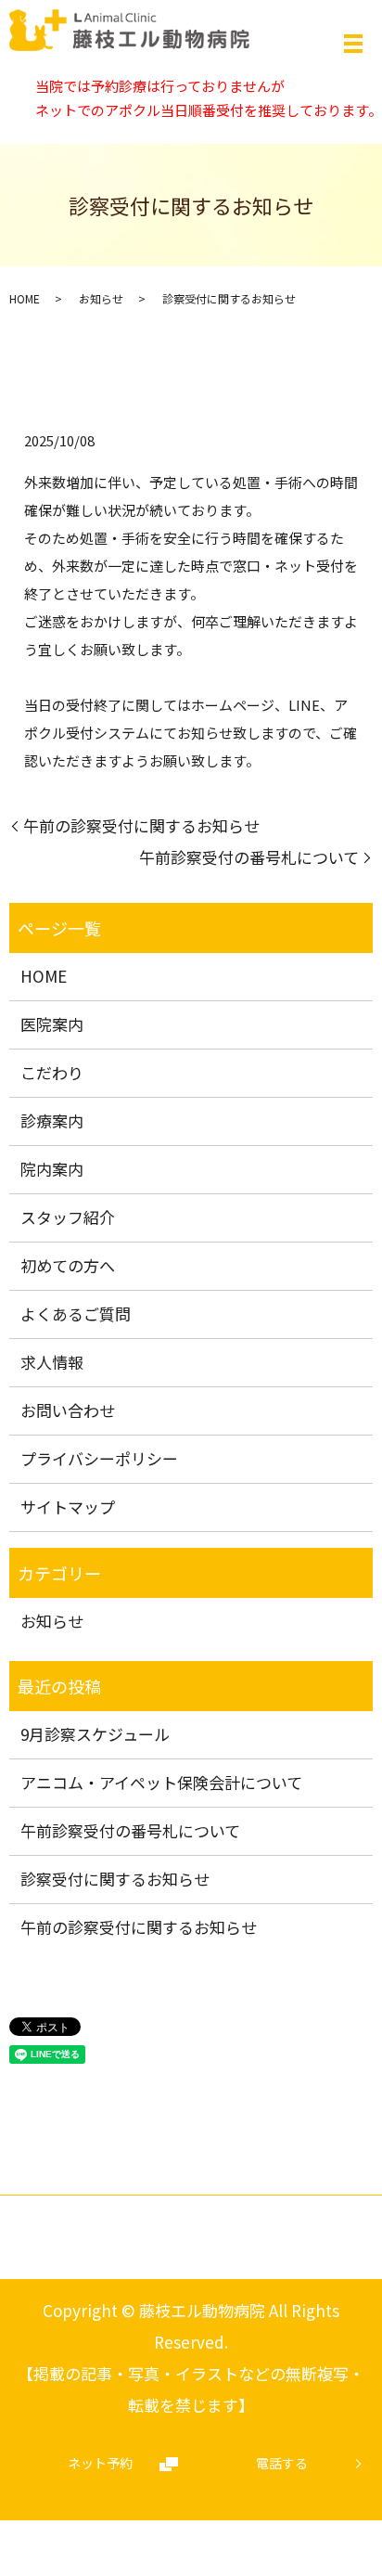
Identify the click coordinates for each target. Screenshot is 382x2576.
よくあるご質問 (76, 1314)
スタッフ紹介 (68, 1217)
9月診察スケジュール (95, 1734)
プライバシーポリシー (99, 1458)
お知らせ (101, 298)
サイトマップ (68, 1507)
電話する (282, 2463)
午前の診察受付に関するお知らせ (141, 825)
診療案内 (52, 1121)
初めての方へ (68, 1265)
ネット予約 (100, 2463)
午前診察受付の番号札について (249, 857)
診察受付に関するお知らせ (115, 1879)
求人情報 (52, 1362)
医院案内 (52, 1024)
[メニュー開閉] (353, 44)
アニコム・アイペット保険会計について (161, 1782)
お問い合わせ (68, 1410)
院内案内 (52, 1169)
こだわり (52, 1072)
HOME (25, 298)
